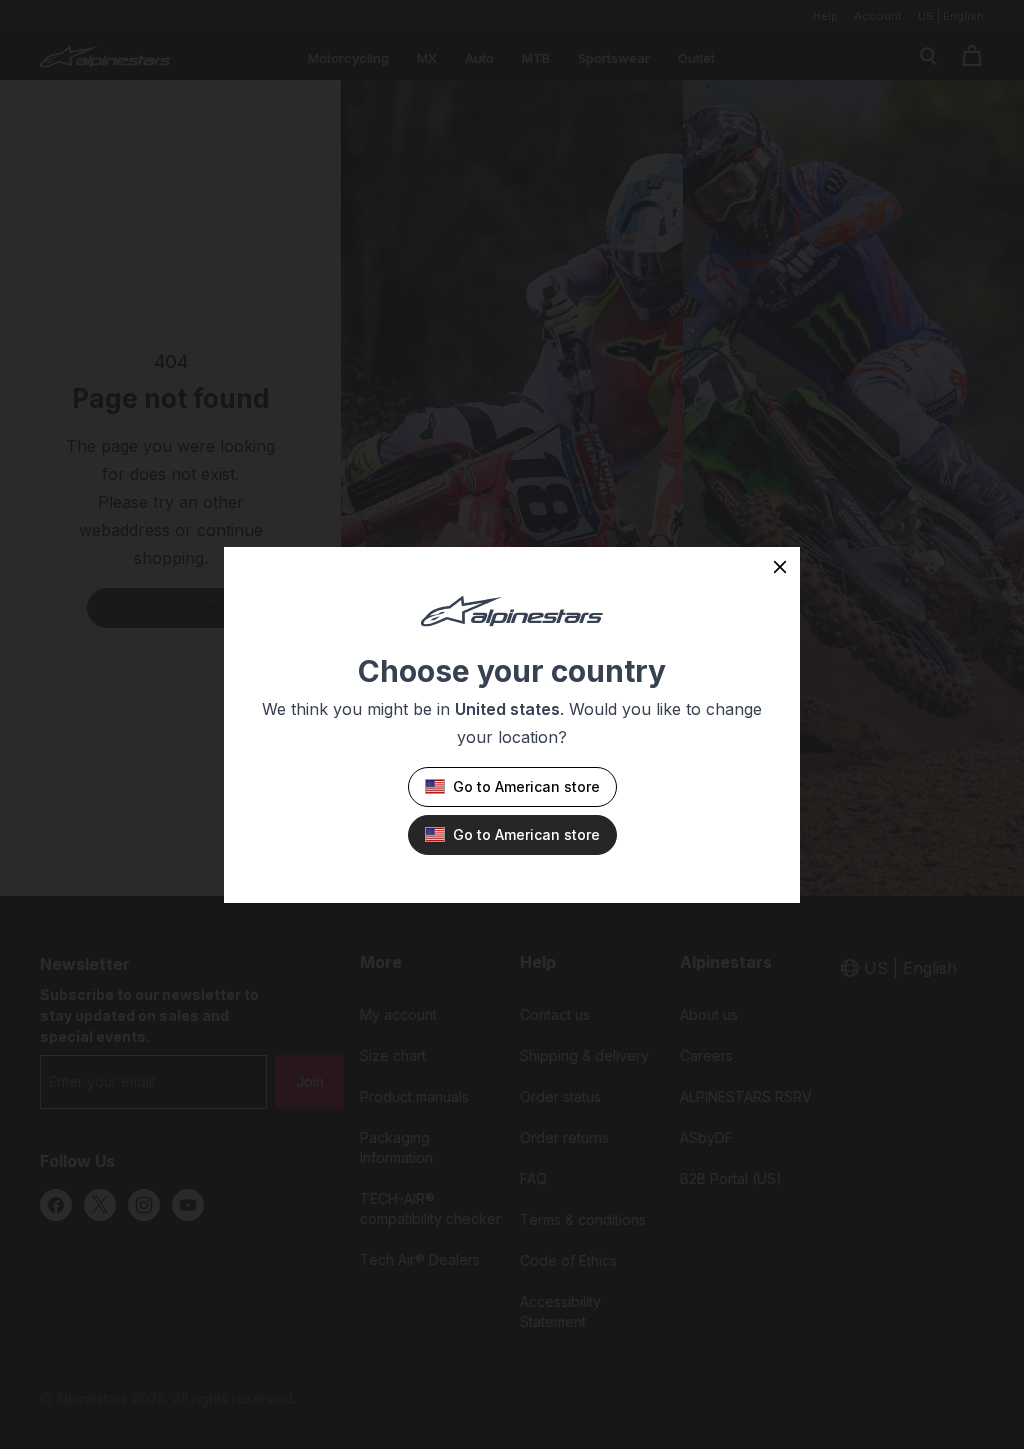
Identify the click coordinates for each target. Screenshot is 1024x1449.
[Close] (780, 567)
